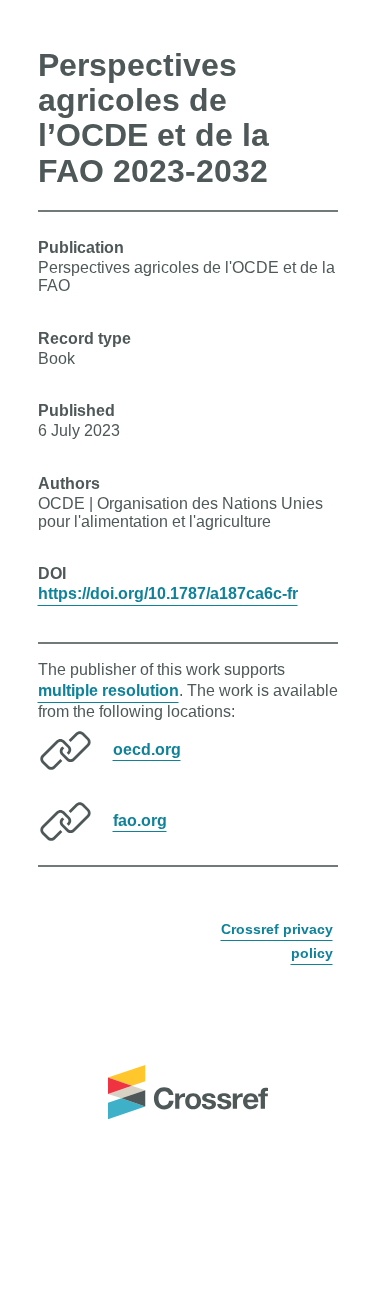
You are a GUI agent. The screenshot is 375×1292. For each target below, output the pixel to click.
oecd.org (147, 748)
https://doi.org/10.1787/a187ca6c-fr (168, 593)
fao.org (140, 819)
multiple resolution (108, 690)
